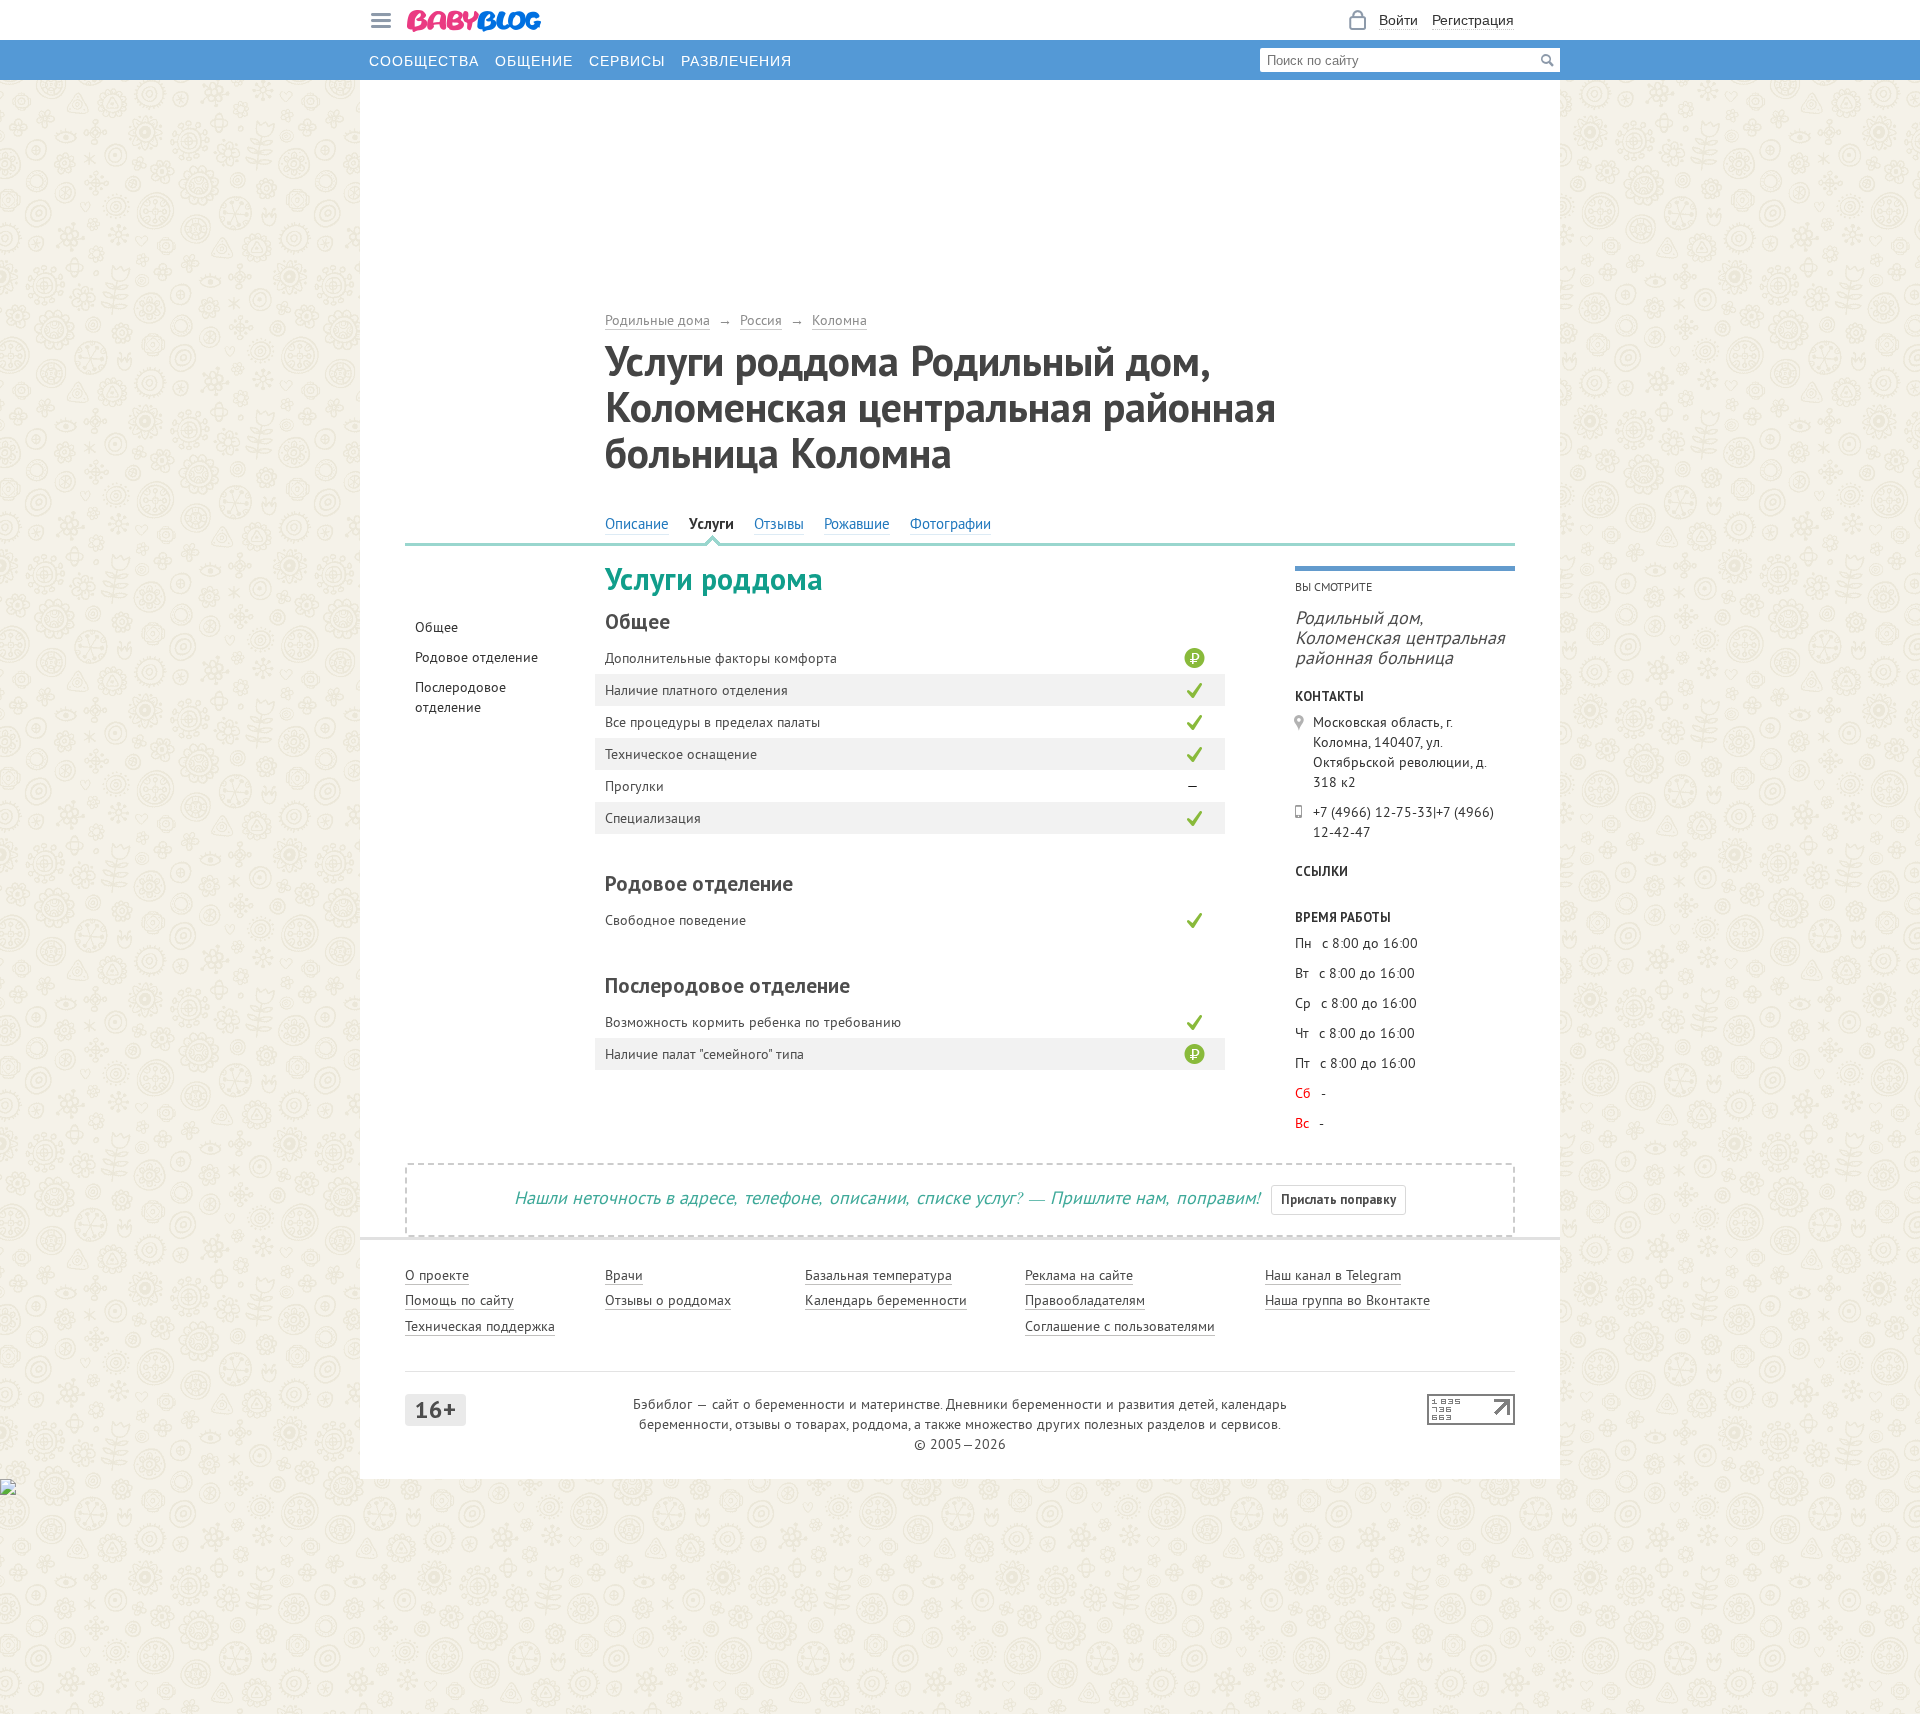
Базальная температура (878, 1275)
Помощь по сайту (459, 1300)
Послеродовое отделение (460, 697)
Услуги (711, 523)
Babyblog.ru (475, 22)
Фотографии (950, 523)
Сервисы (627, 60)
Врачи (624, 1275)
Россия (761, 320)
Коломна (839, 320)
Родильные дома (657, 320)
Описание (637, 523)
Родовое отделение (476, 657)
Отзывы (779, 523)
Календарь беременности (886, 1300)
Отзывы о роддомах (668, 1300)
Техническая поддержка (480, 1326)
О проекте (437, 1275)
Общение (534, 60)
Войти (1398, 20)
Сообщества (424, 60)
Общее (436, 627)
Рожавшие (857, 523)
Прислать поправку (1338, 1199)
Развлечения (736, 60)
